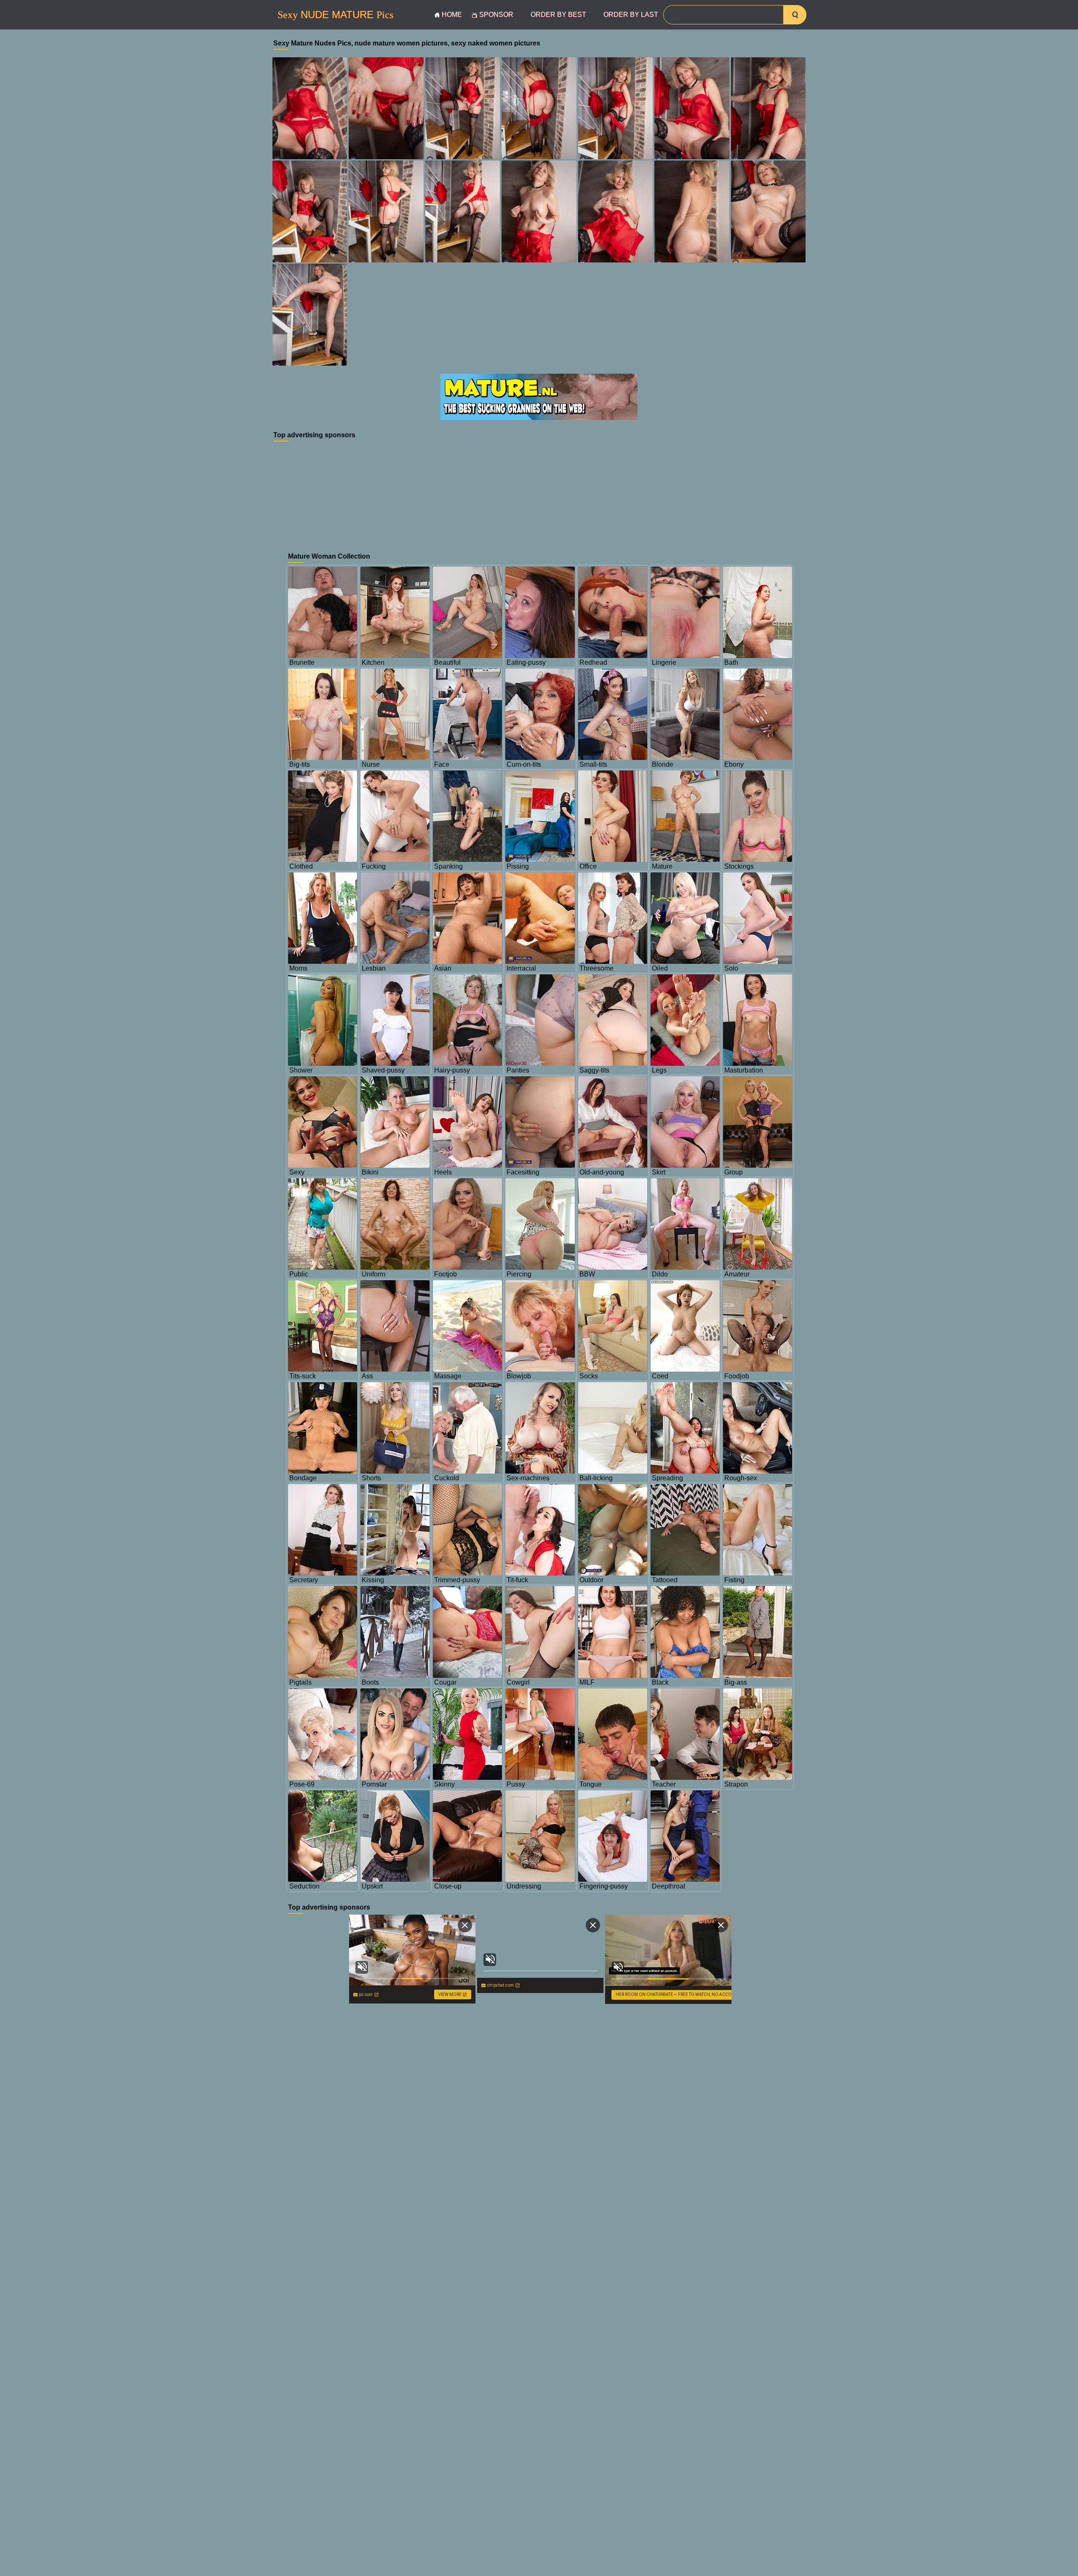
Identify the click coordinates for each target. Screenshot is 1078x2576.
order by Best (558, 15)
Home (452, 15)
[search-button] (795, 15)
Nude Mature (335, 15)
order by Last (631, 15)
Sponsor (496, 15)
